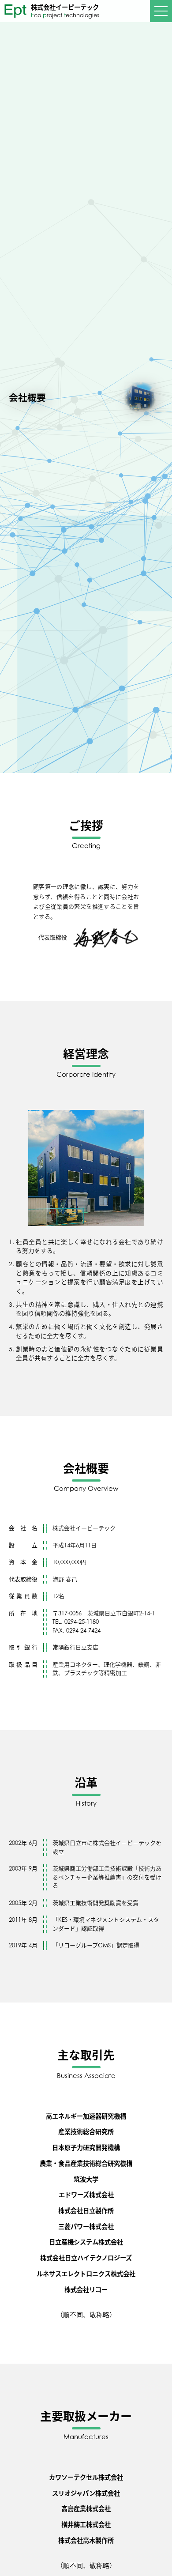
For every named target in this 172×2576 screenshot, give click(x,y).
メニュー (161, 11)
